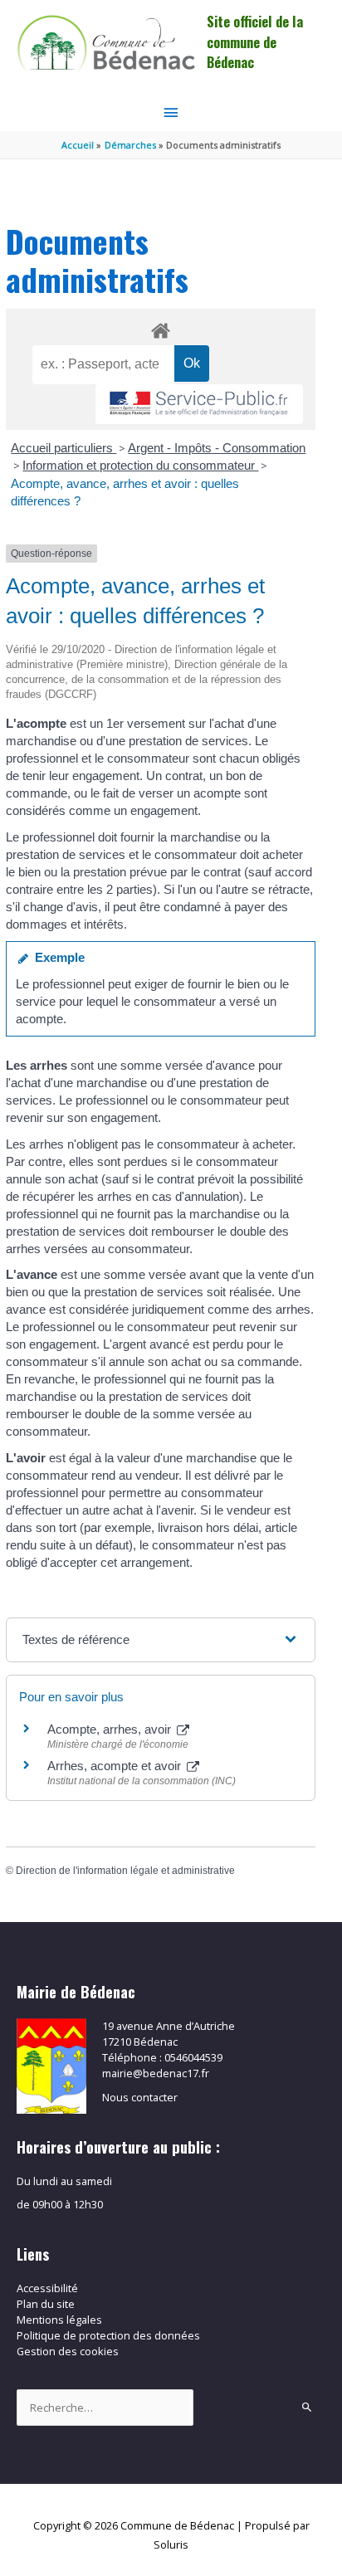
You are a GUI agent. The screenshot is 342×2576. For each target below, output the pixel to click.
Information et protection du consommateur (140, 465)
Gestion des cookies (68, 2351)
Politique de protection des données (108, 2335)
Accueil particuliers (64, 448)
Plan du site (46, 2304)
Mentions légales (59, 2320)
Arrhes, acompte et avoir (116, 1766)
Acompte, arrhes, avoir (111, 1729)
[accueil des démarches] (161, 328)
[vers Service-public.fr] (199, 405)
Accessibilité (47, 2288)
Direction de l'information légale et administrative (125, 1871)
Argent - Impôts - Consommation (217, 448)
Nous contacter (140, 2097)
